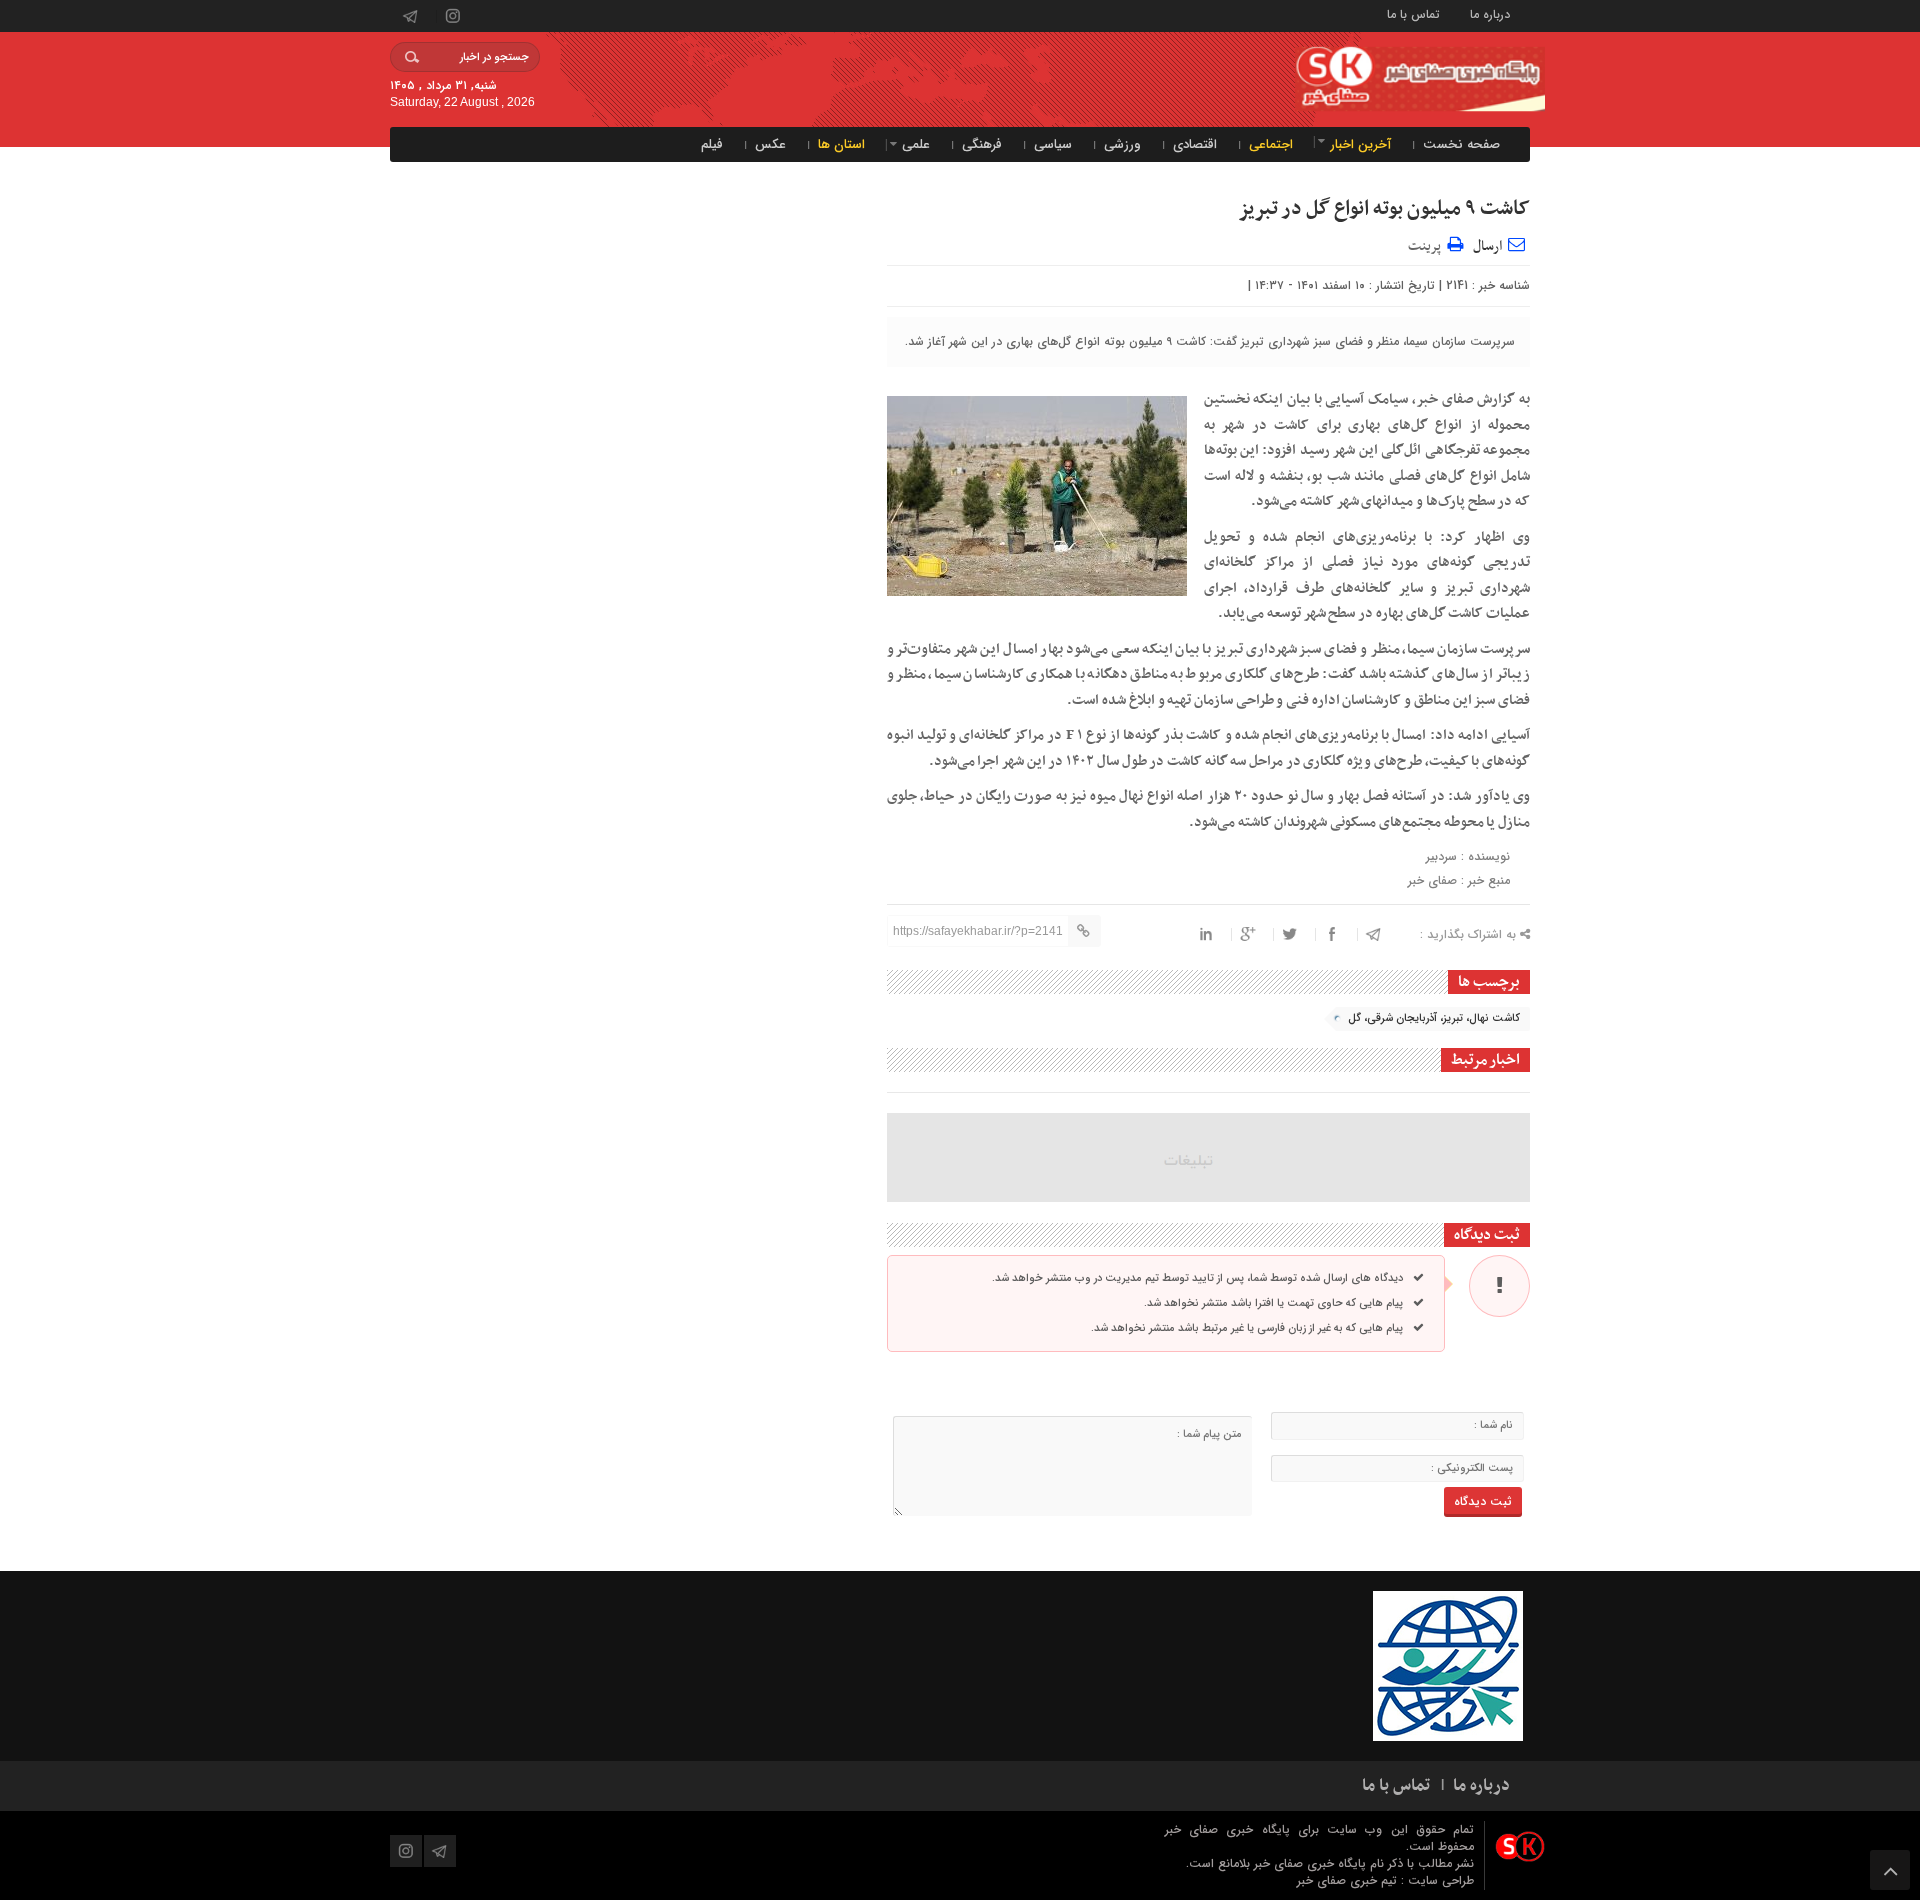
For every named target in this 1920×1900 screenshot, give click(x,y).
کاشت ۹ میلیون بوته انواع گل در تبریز (1384, 209)
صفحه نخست (1461, 144)
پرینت (1427, 243)
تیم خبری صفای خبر (1349, 1880)
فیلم (712, 144)
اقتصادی (1195, 144)
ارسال (1487, 246)
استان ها (841, 144)
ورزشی (1122, 144)
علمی (916, 144)
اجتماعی (1271, 144)
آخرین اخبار (1360, 144)
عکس (770, 144)
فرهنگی (982, 144)
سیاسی (1053, 144)
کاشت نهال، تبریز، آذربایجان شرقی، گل (1434, 1018)
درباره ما (1490, 13)
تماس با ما (1413, 13)
